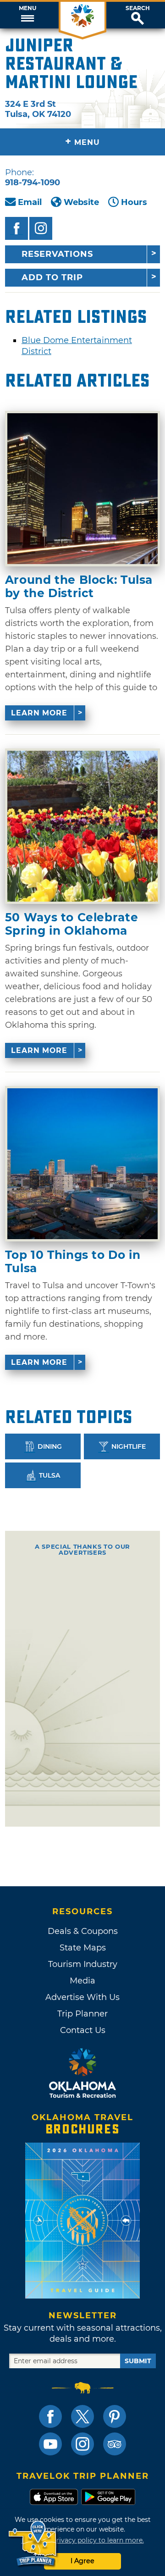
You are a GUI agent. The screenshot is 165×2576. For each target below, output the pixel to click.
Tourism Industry (83, 1964)
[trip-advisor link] (115, 2444)
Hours (134, 202)
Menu (27, 8)
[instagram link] (82, 2444)
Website (81, 202)
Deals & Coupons (83, 1931)
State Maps (83, 1948)
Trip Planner (82, 2014)
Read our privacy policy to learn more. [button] (83, 2540)
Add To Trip (52, 277)
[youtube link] (50, 2444)
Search (138, 8)
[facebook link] (50, 2416)
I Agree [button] (82, 2561)
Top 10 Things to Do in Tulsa (73, 1261)
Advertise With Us (82, 1997)
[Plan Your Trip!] (33, 2544)
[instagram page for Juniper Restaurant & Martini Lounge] (41, 228)
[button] (27, 15)
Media (82, 1981)
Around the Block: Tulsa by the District (79, 586)
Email (30, 202)
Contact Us (83, 2030)
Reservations (57, 254)
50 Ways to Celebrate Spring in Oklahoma (71, 924)
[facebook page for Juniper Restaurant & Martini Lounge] (16, 228)
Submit (138, 2361)
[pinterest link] (115, 2416)
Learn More (39, 713)
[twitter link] (82, 2416)
